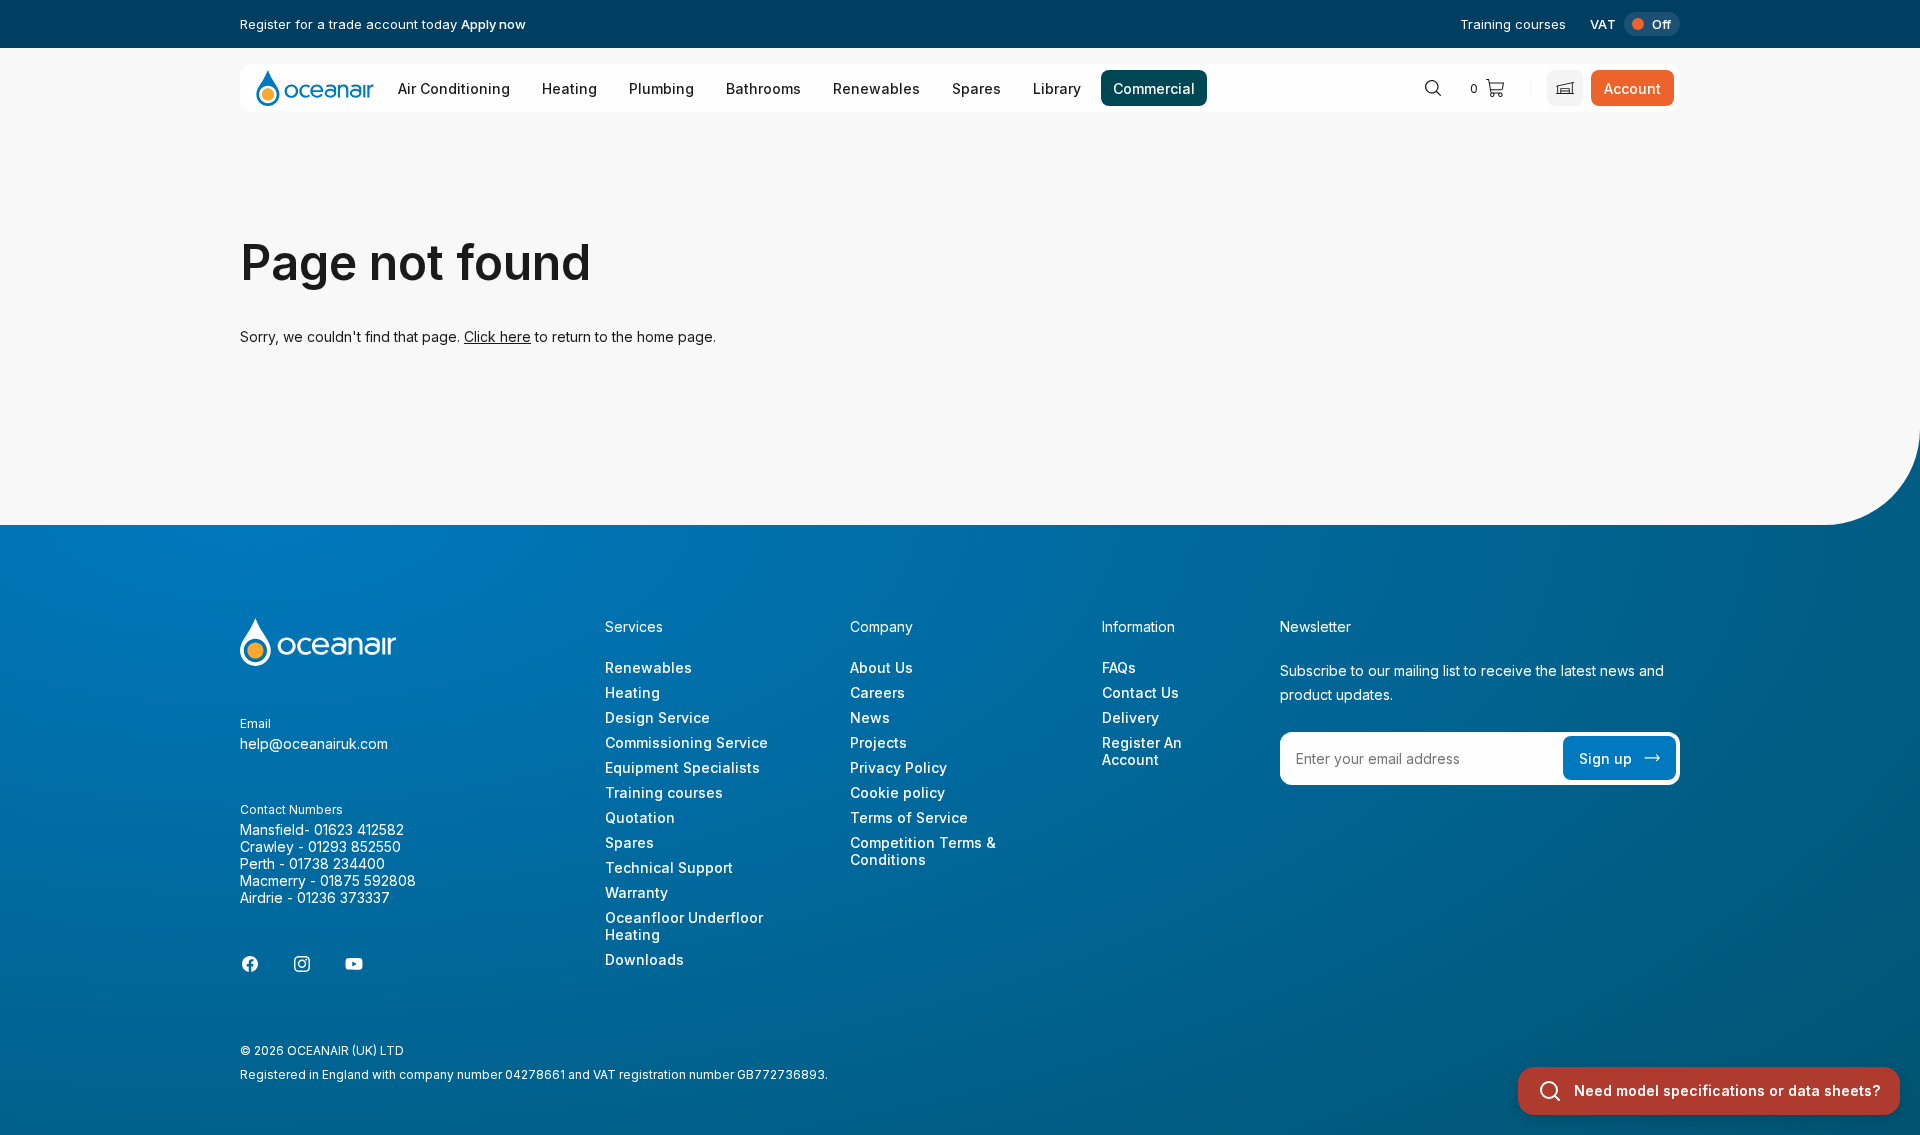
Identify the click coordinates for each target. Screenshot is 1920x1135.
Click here (497, 336)
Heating (569, 88)
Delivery (1130, 717)
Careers (877, 692)
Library (1057, 88)
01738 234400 (337, 863)
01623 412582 (359, 829)
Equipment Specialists (682, 767)
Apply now (493, 24)
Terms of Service (909, 817)
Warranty (636, 892)
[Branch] (1565, 88)
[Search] (1433, 88)
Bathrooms (763, 88)
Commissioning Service (686, 742)
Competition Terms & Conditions (923, 851)
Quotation (640, 817)
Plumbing (661, 88)
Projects (878, 742)
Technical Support (669, 867)
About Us (881, 667)
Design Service (657, 717)
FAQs (1119, 667)
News (870, 717)
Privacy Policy (898, 767)
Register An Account (1142, 751)
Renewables (876, 88)
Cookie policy (897, 792)
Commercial (1154, 88)
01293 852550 (354, 846)
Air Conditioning (454, 88)
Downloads (644, 959)
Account (1632, 88)
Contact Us (1140, 692)
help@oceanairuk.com (314, 743)
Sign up (1605, 758)
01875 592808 (368, 880)
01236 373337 (343, 897)
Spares (976, 88)
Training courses (1513, 24)
